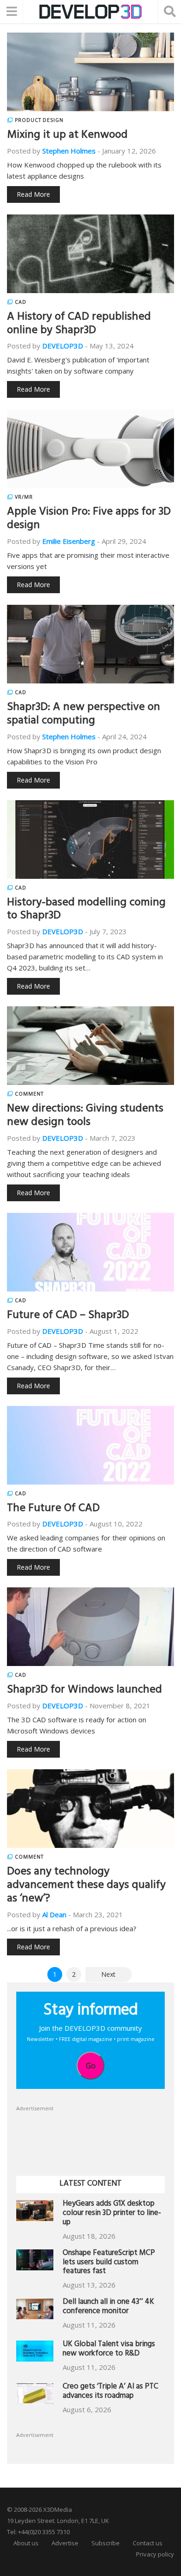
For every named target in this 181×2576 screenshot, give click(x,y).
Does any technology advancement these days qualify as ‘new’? (86, 1886)
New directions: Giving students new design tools (85, 1116)
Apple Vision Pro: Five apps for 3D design (89, 519)
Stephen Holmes (69, 151)
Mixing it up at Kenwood (67, 136)
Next (108, 1974)
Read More (33, 194)
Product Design (39, 120)
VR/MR (24, 497)
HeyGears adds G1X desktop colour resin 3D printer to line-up (112, 2214)
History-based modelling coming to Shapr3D (86, 910)
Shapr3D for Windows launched (84, 1691)
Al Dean (54, 1914)
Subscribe (106, 2543)
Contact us (148, 2543)
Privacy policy (155, 2554)
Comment (29, 1094)
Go (91, 2066)
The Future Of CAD (53, 1509)
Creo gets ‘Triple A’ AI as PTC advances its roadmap (110, 2392)
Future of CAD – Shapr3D (68, 1316)
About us (26, 2543)
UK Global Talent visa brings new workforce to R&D (109, 2350)
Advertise (65, 2543)
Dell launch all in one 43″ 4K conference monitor (108, 2307)
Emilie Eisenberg (69, 541)
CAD (21, 302)
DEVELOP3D (63, 346)
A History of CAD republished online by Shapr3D (79, 325)
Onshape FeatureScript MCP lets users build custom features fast (109, 2263)
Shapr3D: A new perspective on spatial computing (84, 715)
